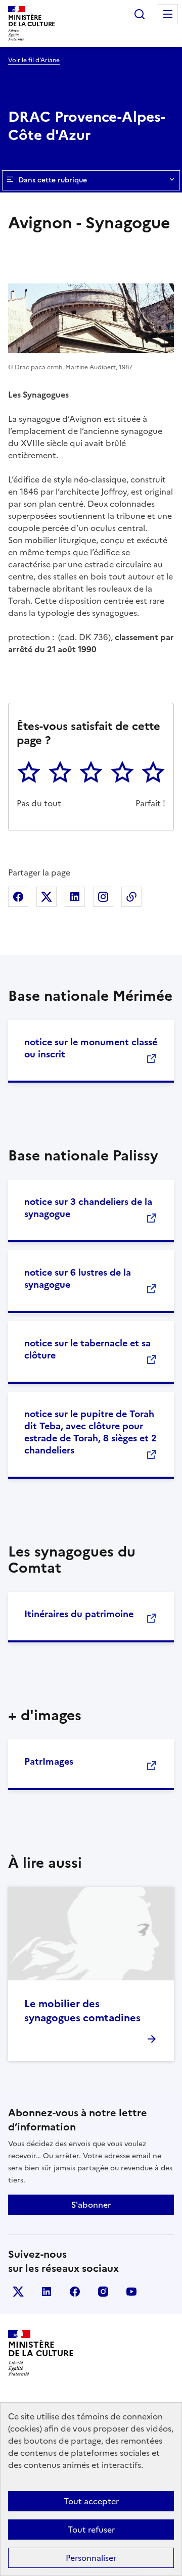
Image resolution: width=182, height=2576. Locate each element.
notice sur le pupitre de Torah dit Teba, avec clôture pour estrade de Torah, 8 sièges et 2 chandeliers (90, 1432)
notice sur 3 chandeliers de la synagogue (88, 1208)
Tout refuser (91, 2530)
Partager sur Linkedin (75, 897)
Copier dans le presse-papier (131, 897)
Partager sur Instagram (103, 897)
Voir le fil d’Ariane (34, 60)
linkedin (47, 2292)
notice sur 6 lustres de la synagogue (78, 1278)
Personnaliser (91, 2558)
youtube (131, 2292)
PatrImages (49, 1761)
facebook (75, 2292)
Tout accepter (91, 2501)
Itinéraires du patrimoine (79, 1614)
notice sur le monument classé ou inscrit (91, 1048)
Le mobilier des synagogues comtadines (82, 2011)
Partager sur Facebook (18, 897)
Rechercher (140, 14)
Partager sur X (47, 897)
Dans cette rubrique (53, 180)
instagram (103, 2292)
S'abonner (91, 2205)
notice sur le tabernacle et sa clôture (87, 1349)
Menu (168, 14)
